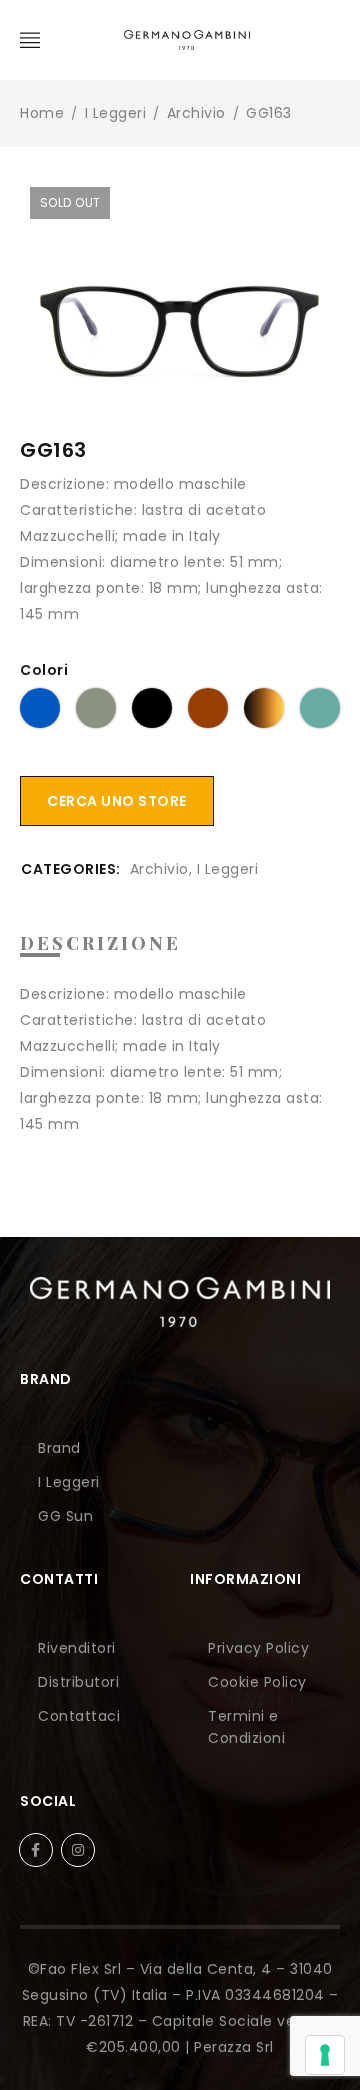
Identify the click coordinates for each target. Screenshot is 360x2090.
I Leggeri (116, 113)
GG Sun (65, 1516)
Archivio (196, 113)
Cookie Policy (257, 1682)
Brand (59, 1448)
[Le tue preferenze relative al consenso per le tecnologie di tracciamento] (325, 2055)
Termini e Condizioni (246, 1727)
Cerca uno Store (117, 801)
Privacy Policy (258, 1648)
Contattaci (79, 1716)
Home (42, 113)
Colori (44, 670)
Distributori (78, 1682)
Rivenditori (77, 1648)
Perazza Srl (234, 2047)
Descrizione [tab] (100, 943)
